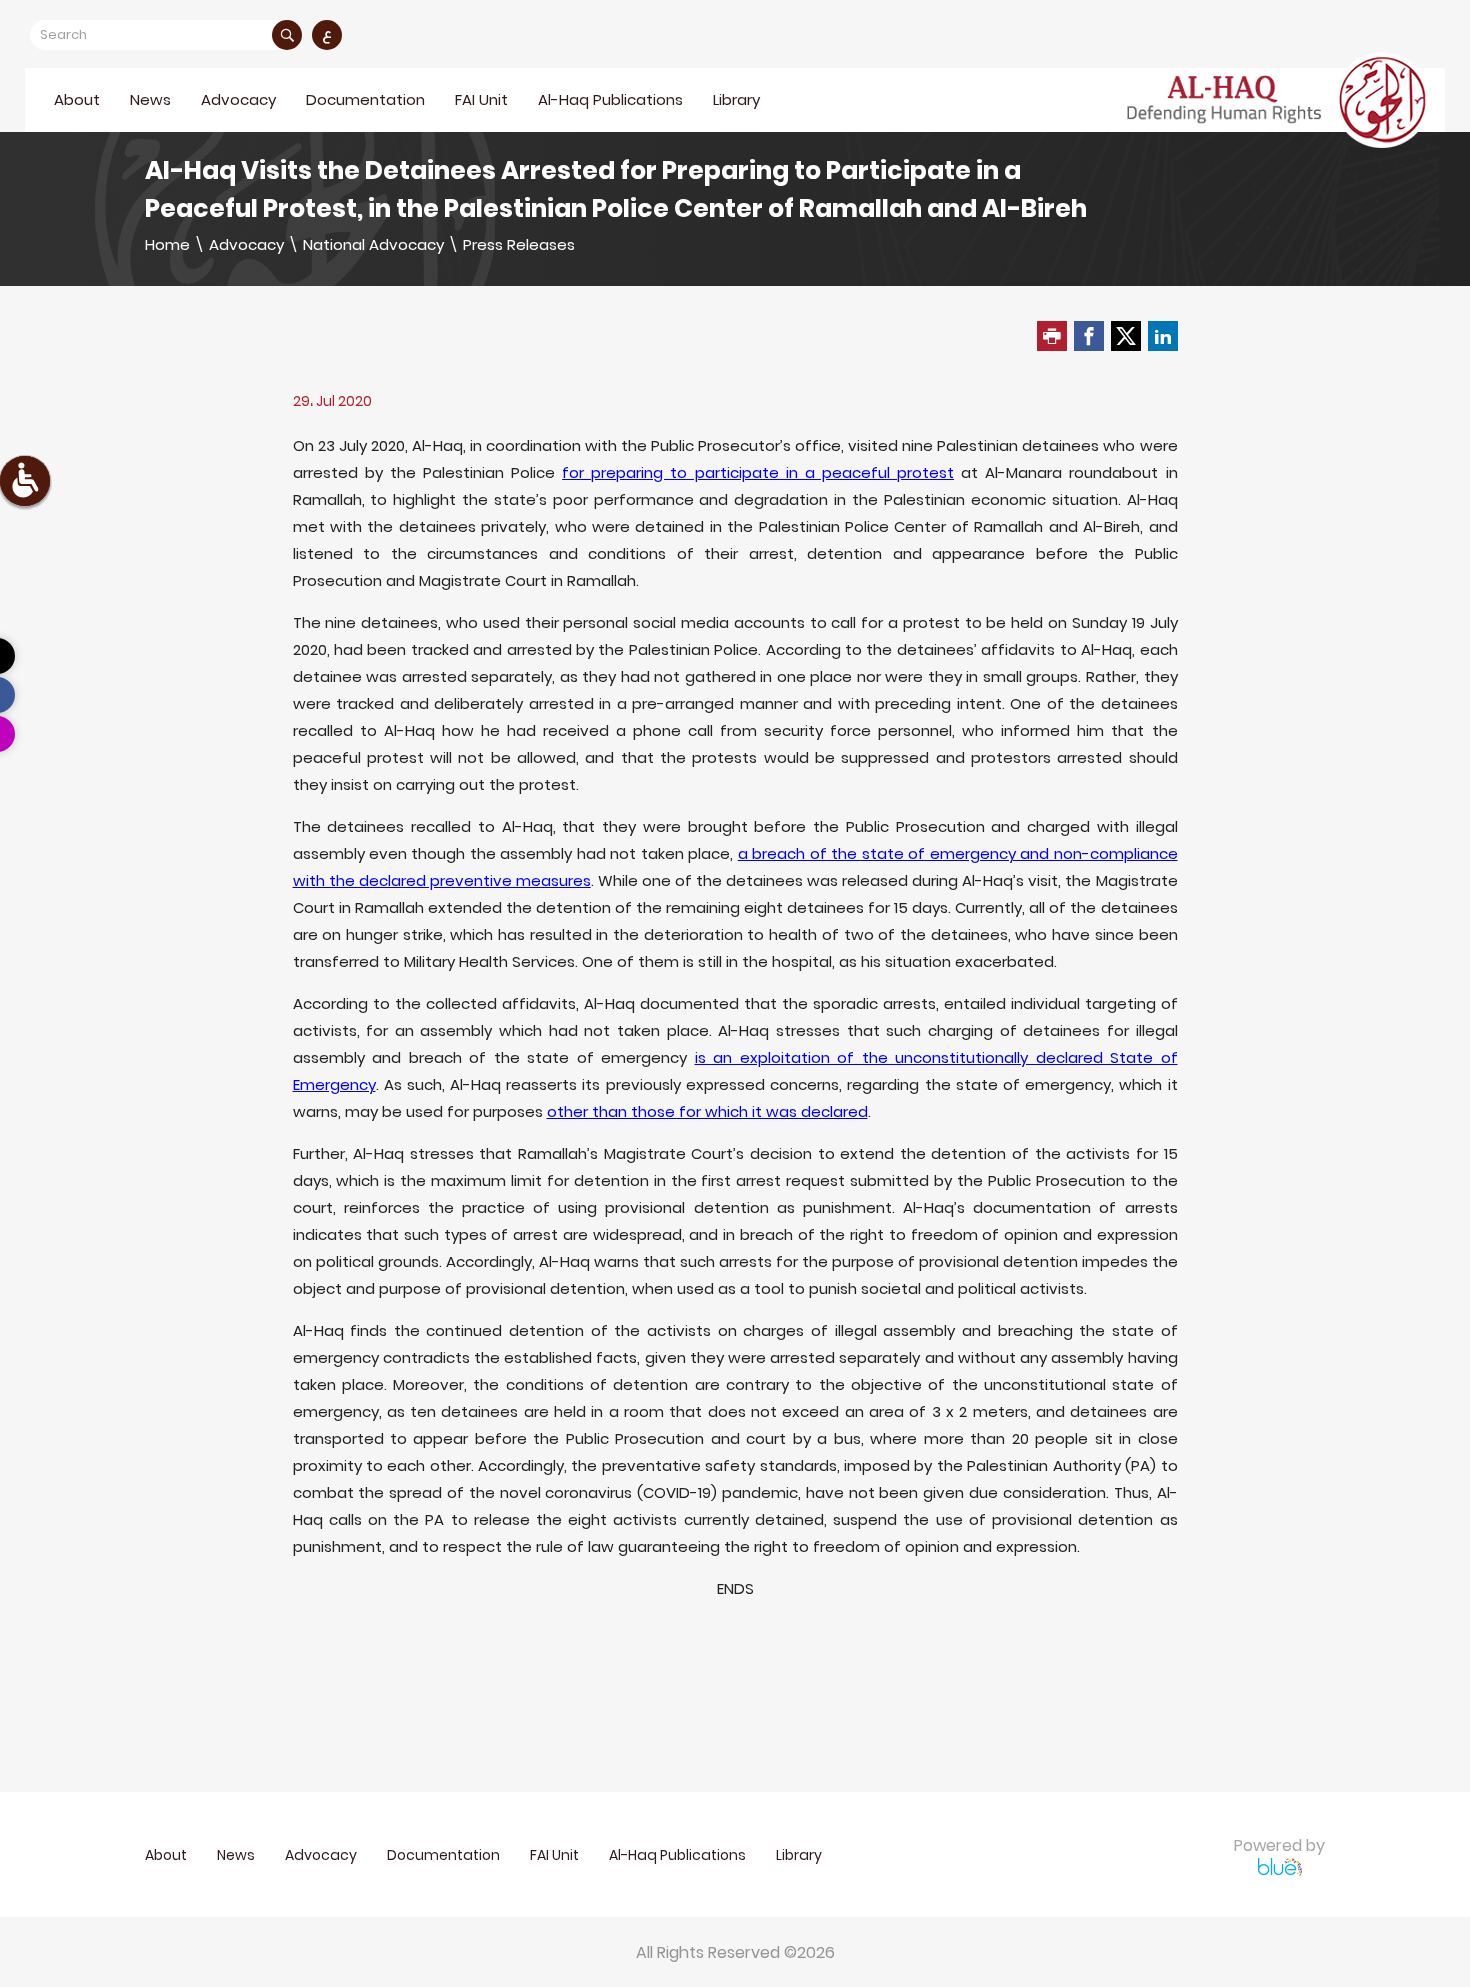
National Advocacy (373, 244)
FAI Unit (481, 99)
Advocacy (246, 244)
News (150, 99)
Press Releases (519, 244)
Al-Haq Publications (610, 99)
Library (736, 99)
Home (167, 244)
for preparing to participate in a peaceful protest (758, 472)
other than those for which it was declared (707, 1111)
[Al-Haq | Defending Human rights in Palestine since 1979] (1279, 100)
